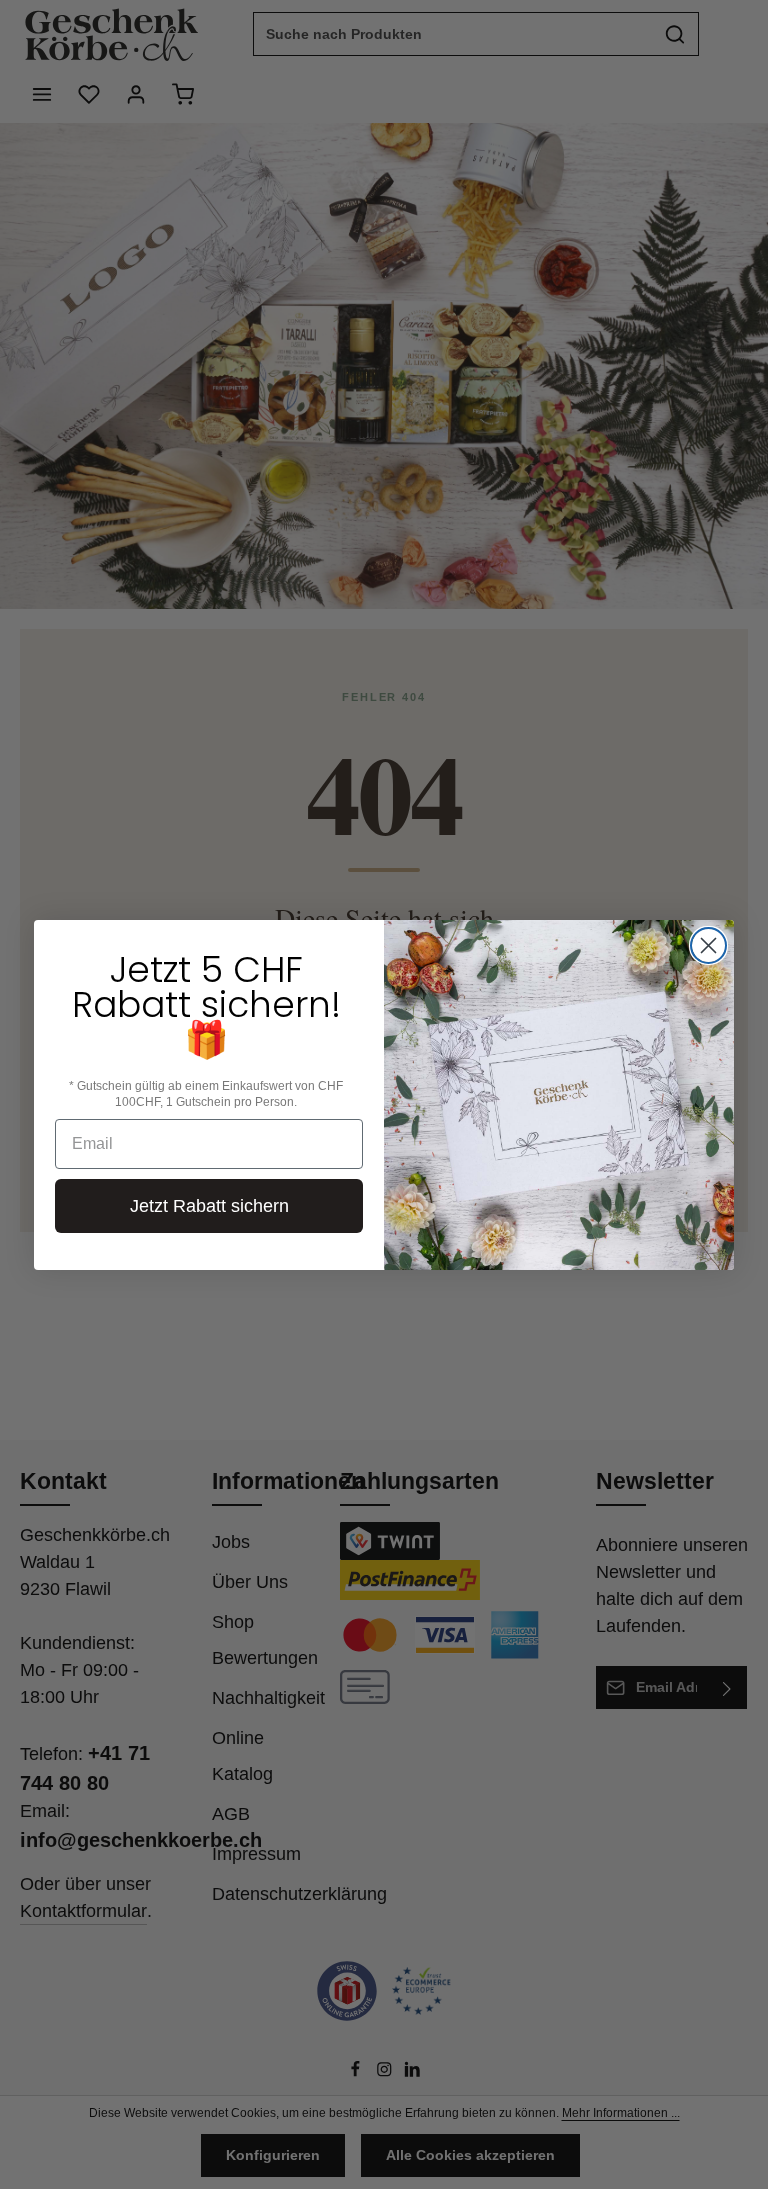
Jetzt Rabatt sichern (209, 1206)
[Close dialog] (708, 945)
